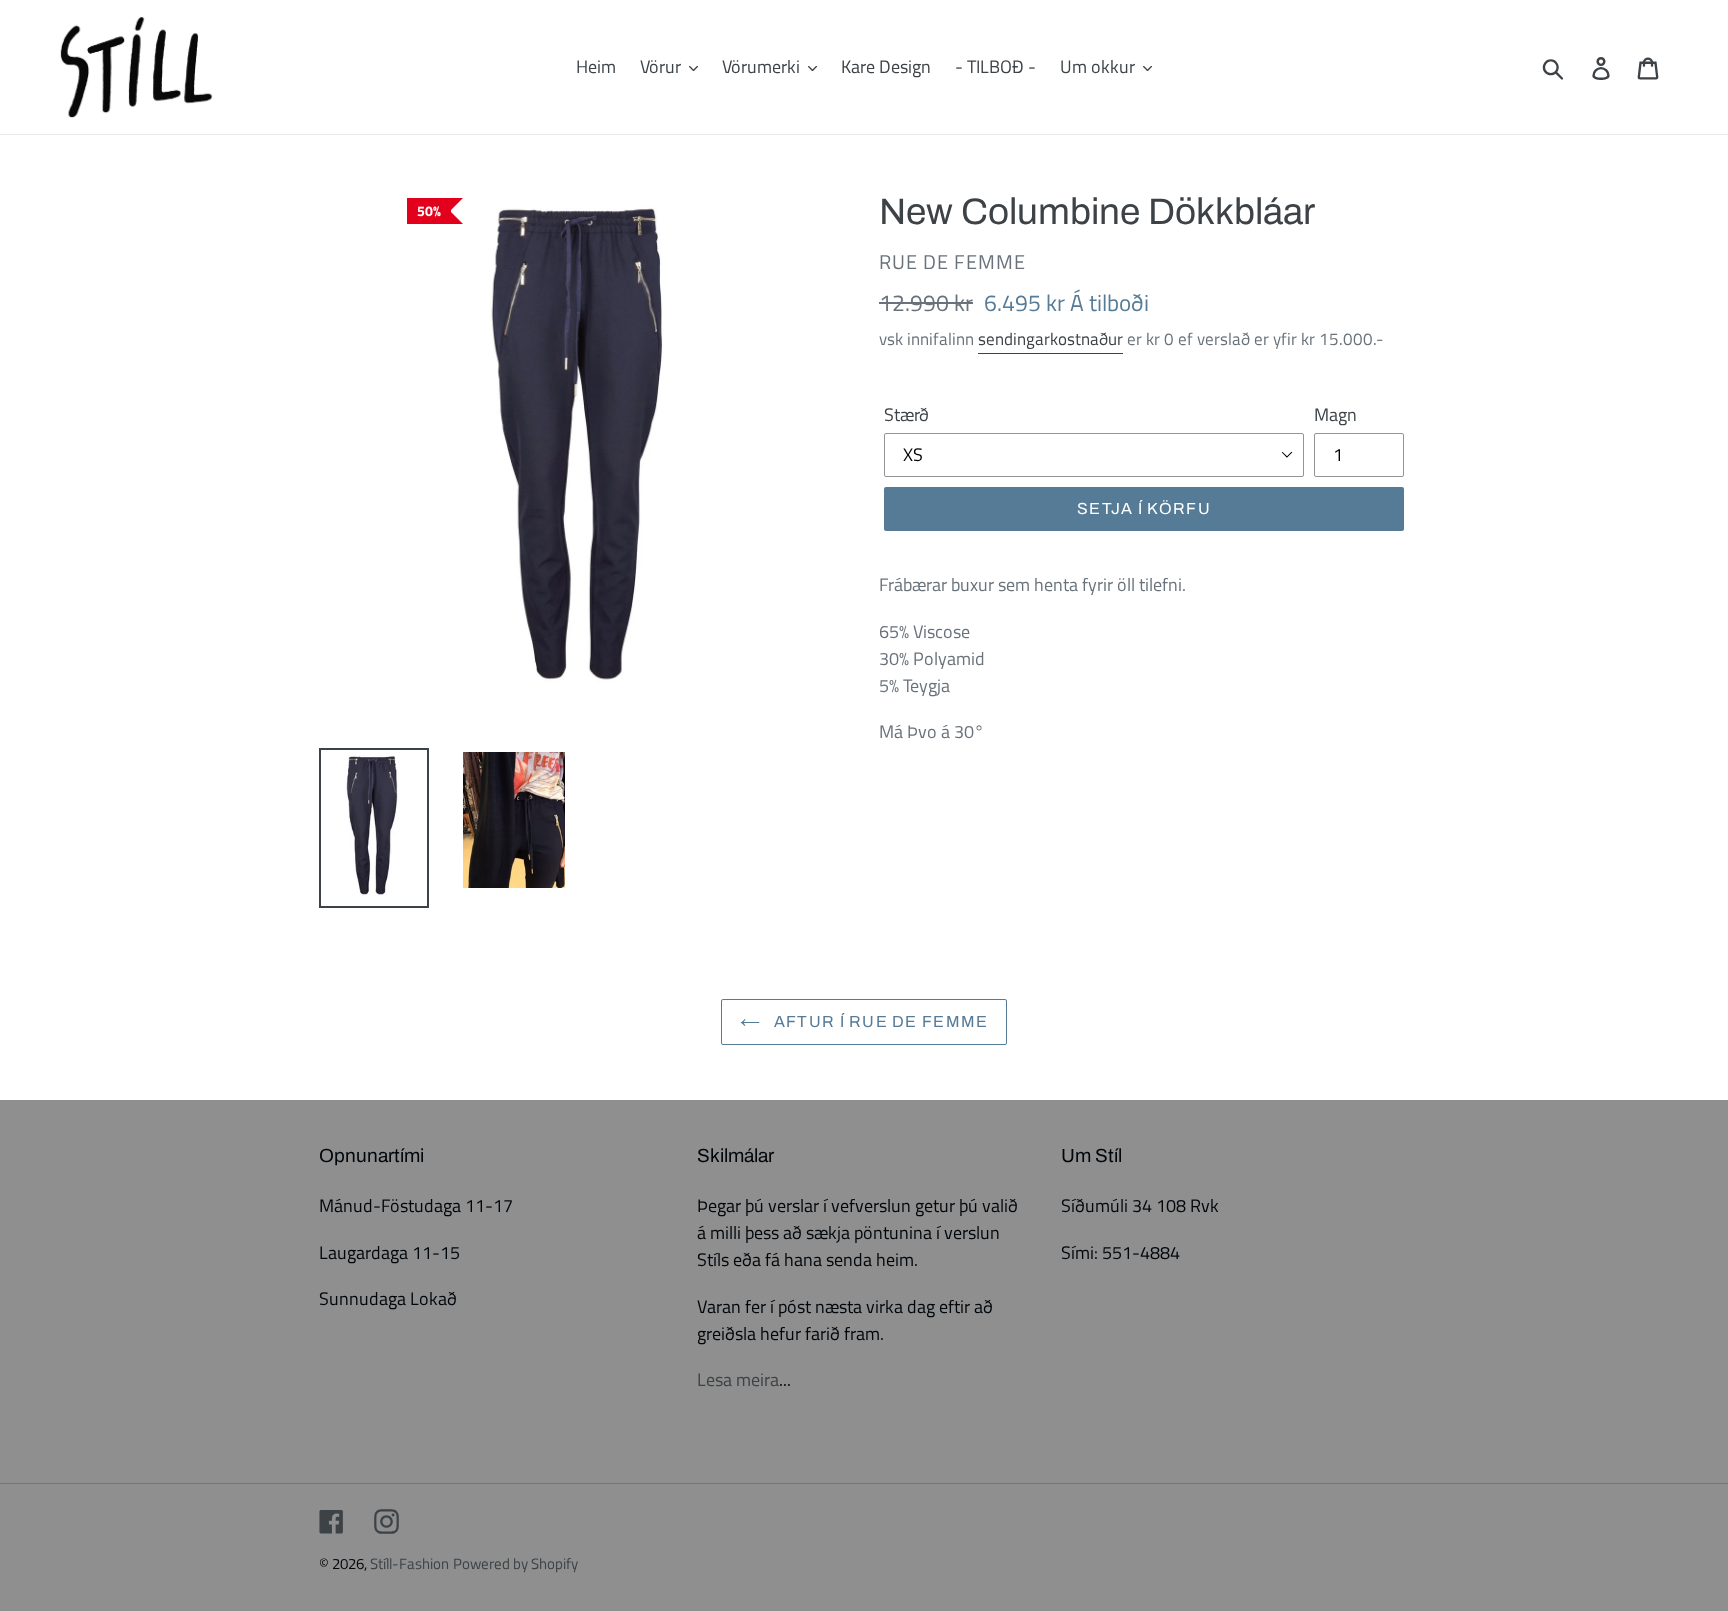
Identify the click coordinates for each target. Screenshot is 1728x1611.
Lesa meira (738, 1379)
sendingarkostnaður (1050, 339)
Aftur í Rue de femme (879, 1021)
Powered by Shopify (515, 1563)
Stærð (906, 414)
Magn (1335, 414)
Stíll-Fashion (409, 1563)
